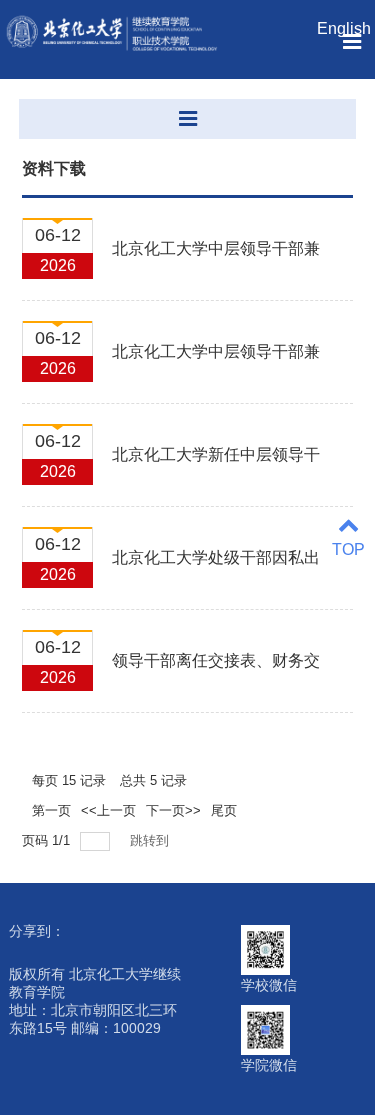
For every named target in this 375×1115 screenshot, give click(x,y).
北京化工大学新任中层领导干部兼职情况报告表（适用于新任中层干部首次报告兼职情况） (216, 466)
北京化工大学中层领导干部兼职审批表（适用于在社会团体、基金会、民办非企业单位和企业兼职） (216, 260)
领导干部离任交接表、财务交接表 (216, 672)
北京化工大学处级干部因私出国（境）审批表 (216, 569)
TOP (348, 549)
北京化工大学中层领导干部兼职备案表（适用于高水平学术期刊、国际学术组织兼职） (216, 363)
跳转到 (151, 840)
